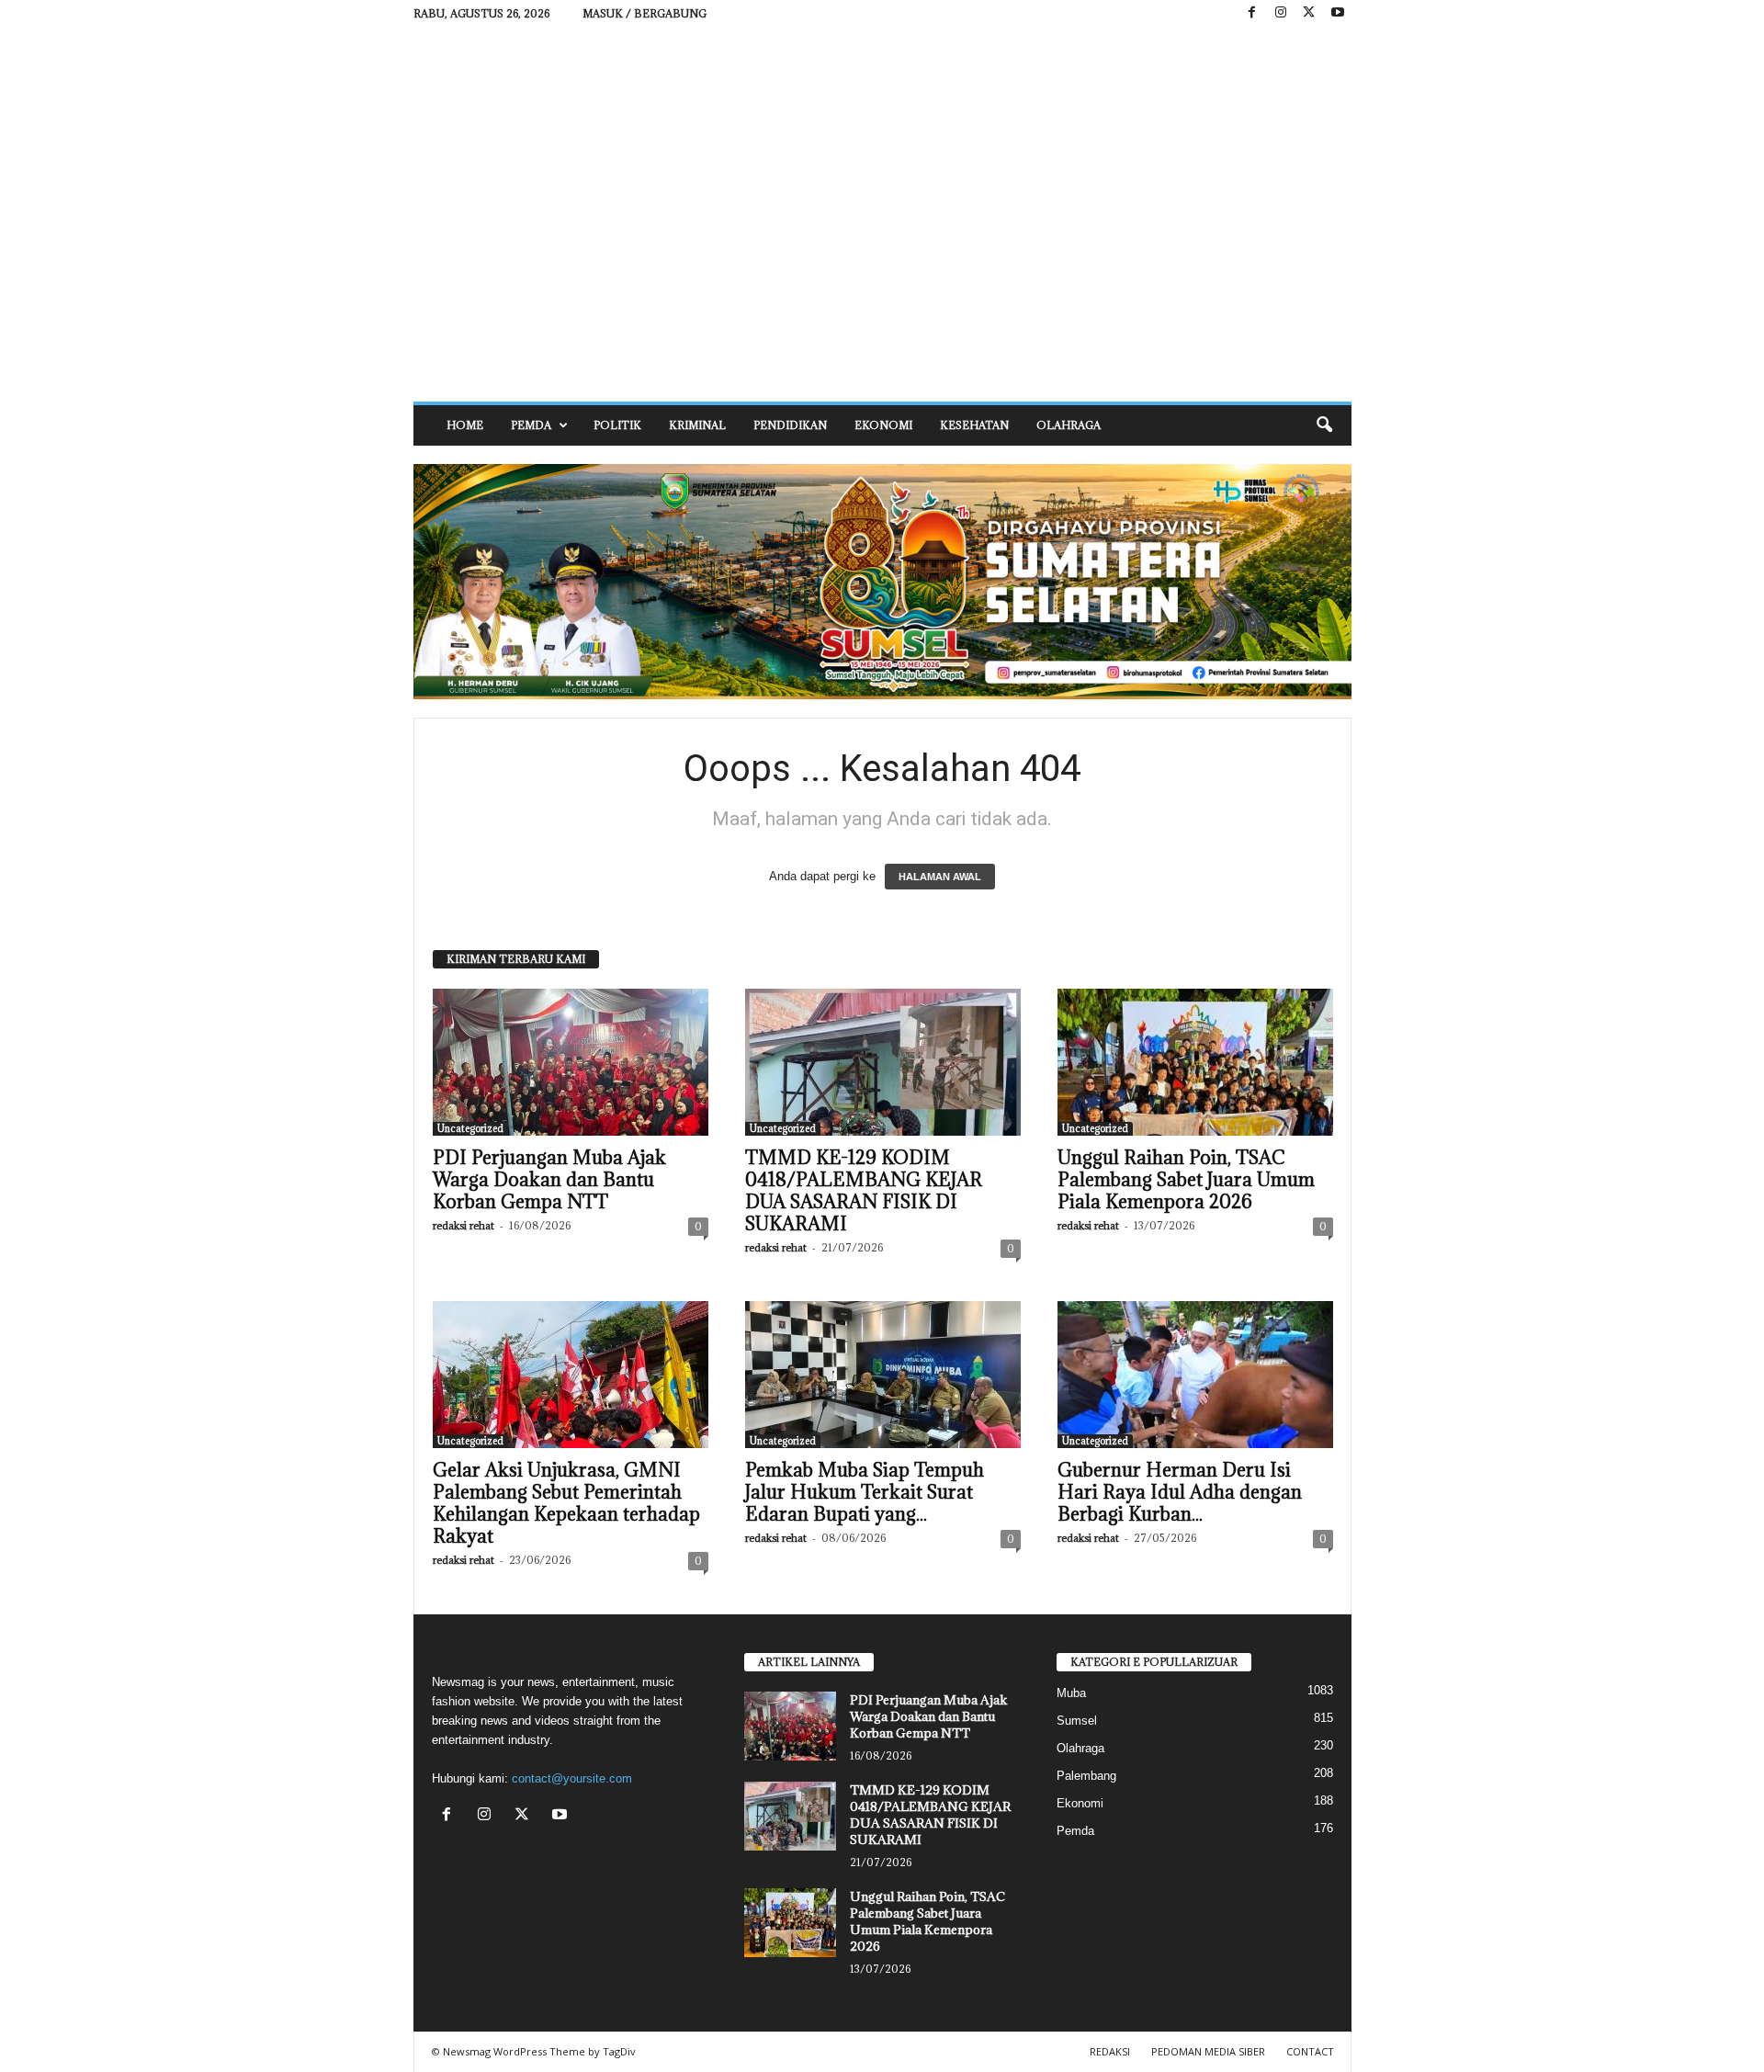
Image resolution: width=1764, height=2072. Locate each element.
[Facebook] (1252, 13)
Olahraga (1069, 425)
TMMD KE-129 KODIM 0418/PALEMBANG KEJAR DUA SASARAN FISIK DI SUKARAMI (864, 1191)
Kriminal (697, 425)
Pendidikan (790, 425)
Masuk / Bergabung (645, 13)
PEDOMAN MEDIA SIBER (1208, 2051)
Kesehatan (974, 425)
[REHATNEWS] (882, 214)
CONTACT (1310, 2051)
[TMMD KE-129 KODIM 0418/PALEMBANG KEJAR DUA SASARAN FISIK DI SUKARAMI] (883, 1062)
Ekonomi (883, 425)
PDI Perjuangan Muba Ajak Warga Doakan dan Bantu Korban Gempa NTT (549, 1180)
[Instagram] (1281, 13)
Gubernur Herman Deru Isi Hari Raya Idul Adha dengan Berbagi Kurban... (1180, 1492)
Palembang (1086, 1776)
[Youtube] (1338, 13)
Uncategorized (470, 1128)
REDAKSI (1110, 2051)
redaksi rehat (464, 1225)
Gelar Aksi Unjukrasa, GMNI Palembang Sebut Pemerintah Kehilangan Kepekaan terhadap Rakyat (566, 1503)
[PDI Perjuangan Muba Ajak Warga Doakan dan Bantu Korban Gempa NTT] (571, 1062)
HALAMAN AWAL (940, 877)
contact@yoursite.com (572, 1778)
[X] (1309, 13)
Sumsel (1077, 1721)
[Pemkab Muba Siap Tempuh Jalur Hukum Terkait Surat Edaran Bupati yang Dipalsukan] (883, 1375)
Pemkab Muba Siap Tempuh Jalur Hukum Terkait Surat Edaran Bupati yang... (865, 1492)
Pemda (531, 425)
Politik (617, 425)
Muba (1071, 1693)
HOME (465, 425)
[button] (1324, 425)
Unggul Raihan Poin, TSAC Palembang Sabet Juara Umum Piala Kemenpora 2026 (1186, 1180)
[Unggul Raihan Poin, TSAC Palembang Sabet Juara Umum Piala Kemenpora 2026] (1195, 1062)
